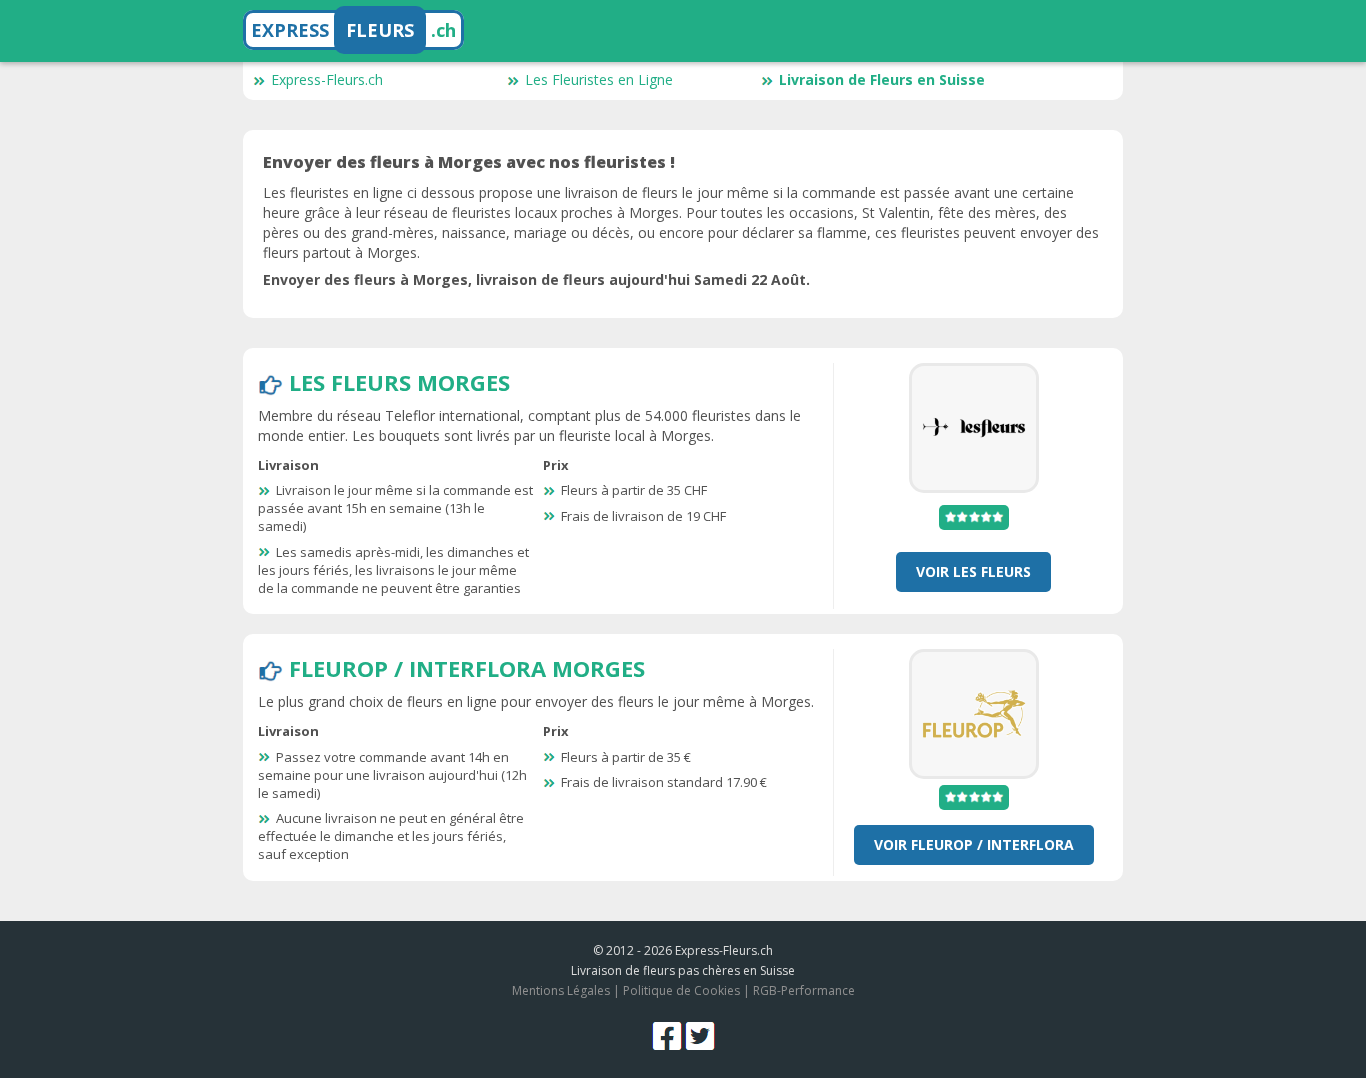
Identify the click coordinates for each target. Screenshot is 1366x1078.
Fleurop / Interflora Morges (467, 668)
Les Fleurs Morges (399, 382)
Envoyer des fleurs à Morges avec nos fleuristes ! (469, 162)
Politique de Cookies (681, 990)
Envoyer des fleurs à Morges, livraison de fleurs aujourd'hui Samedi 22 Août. (536, 279)
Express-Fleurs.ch (327, 79)
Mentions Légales (561, 990)
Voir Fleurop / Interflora (974, 844)
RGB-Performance (804, 990)
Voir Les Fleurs (973, 571)
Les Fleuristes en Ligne (599, 79)
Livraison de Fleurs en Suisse (882, 79)
